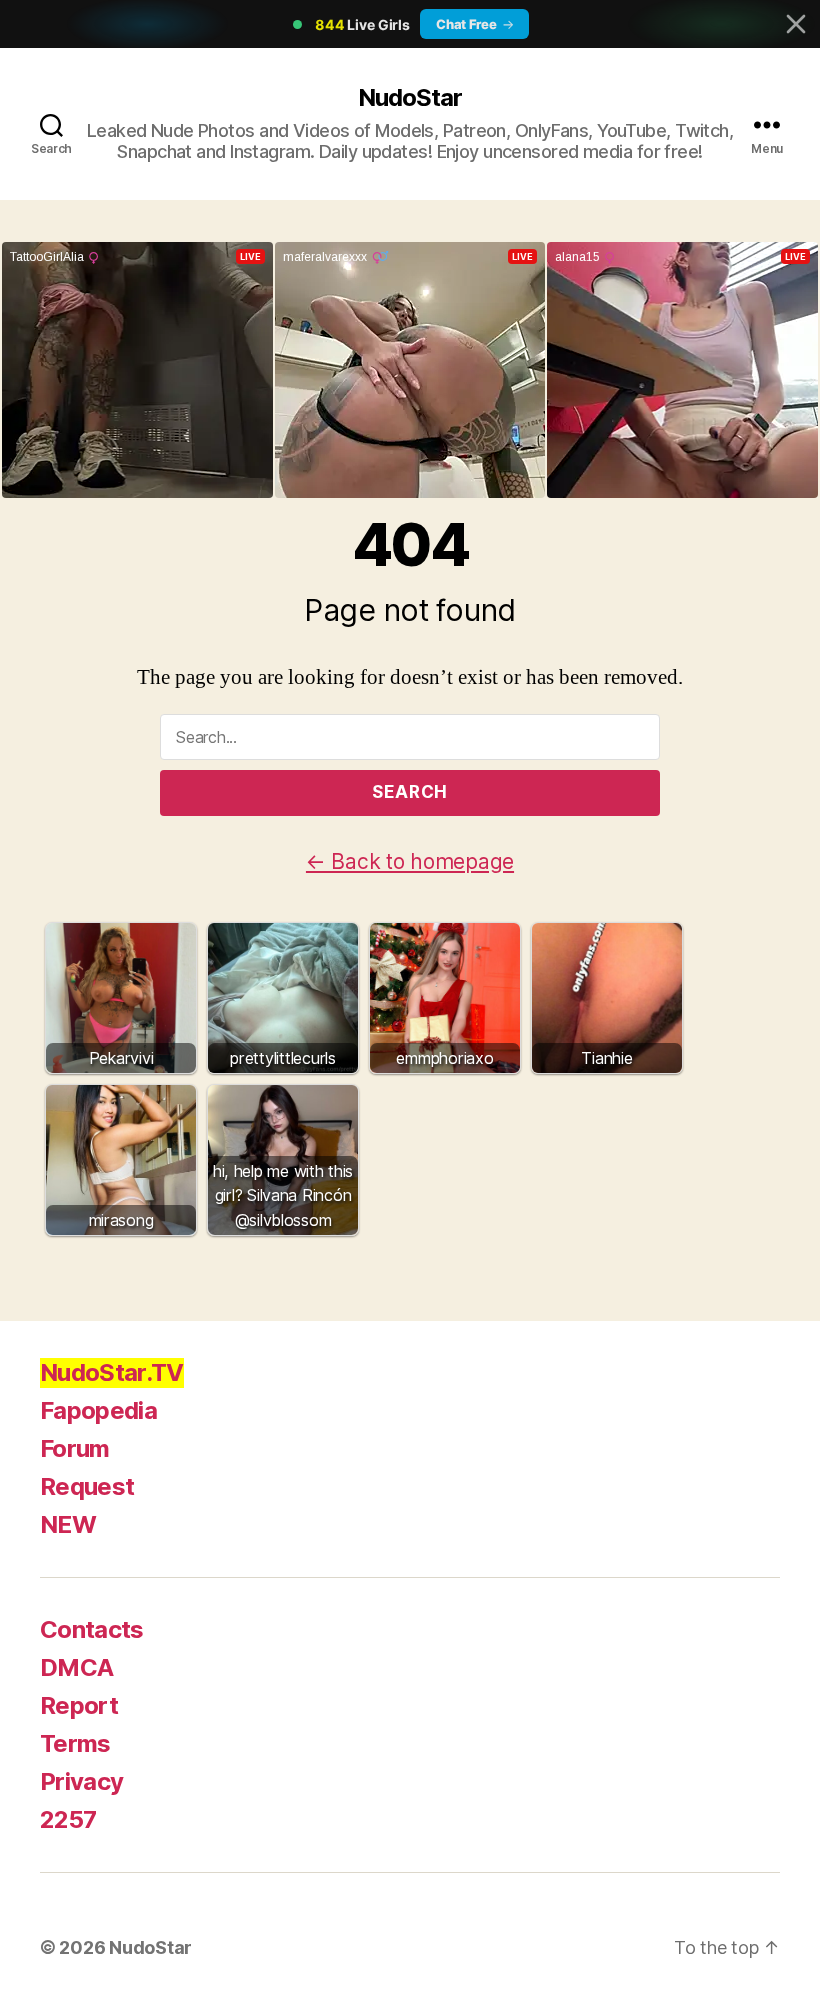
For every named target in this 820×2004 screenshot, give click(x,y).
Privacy (81, 1781)
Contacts (92, 1629)
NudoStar (410, 97)
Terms (75, 1743)
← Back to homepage (410, 861)
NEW (68, 1524)
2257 (68, 1819)
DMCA (76, 1667)
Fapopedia (98, 1410)
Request (87, 1486)
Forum (75, 1448)
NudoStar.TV (112, 1372)
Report (79, 1705)
